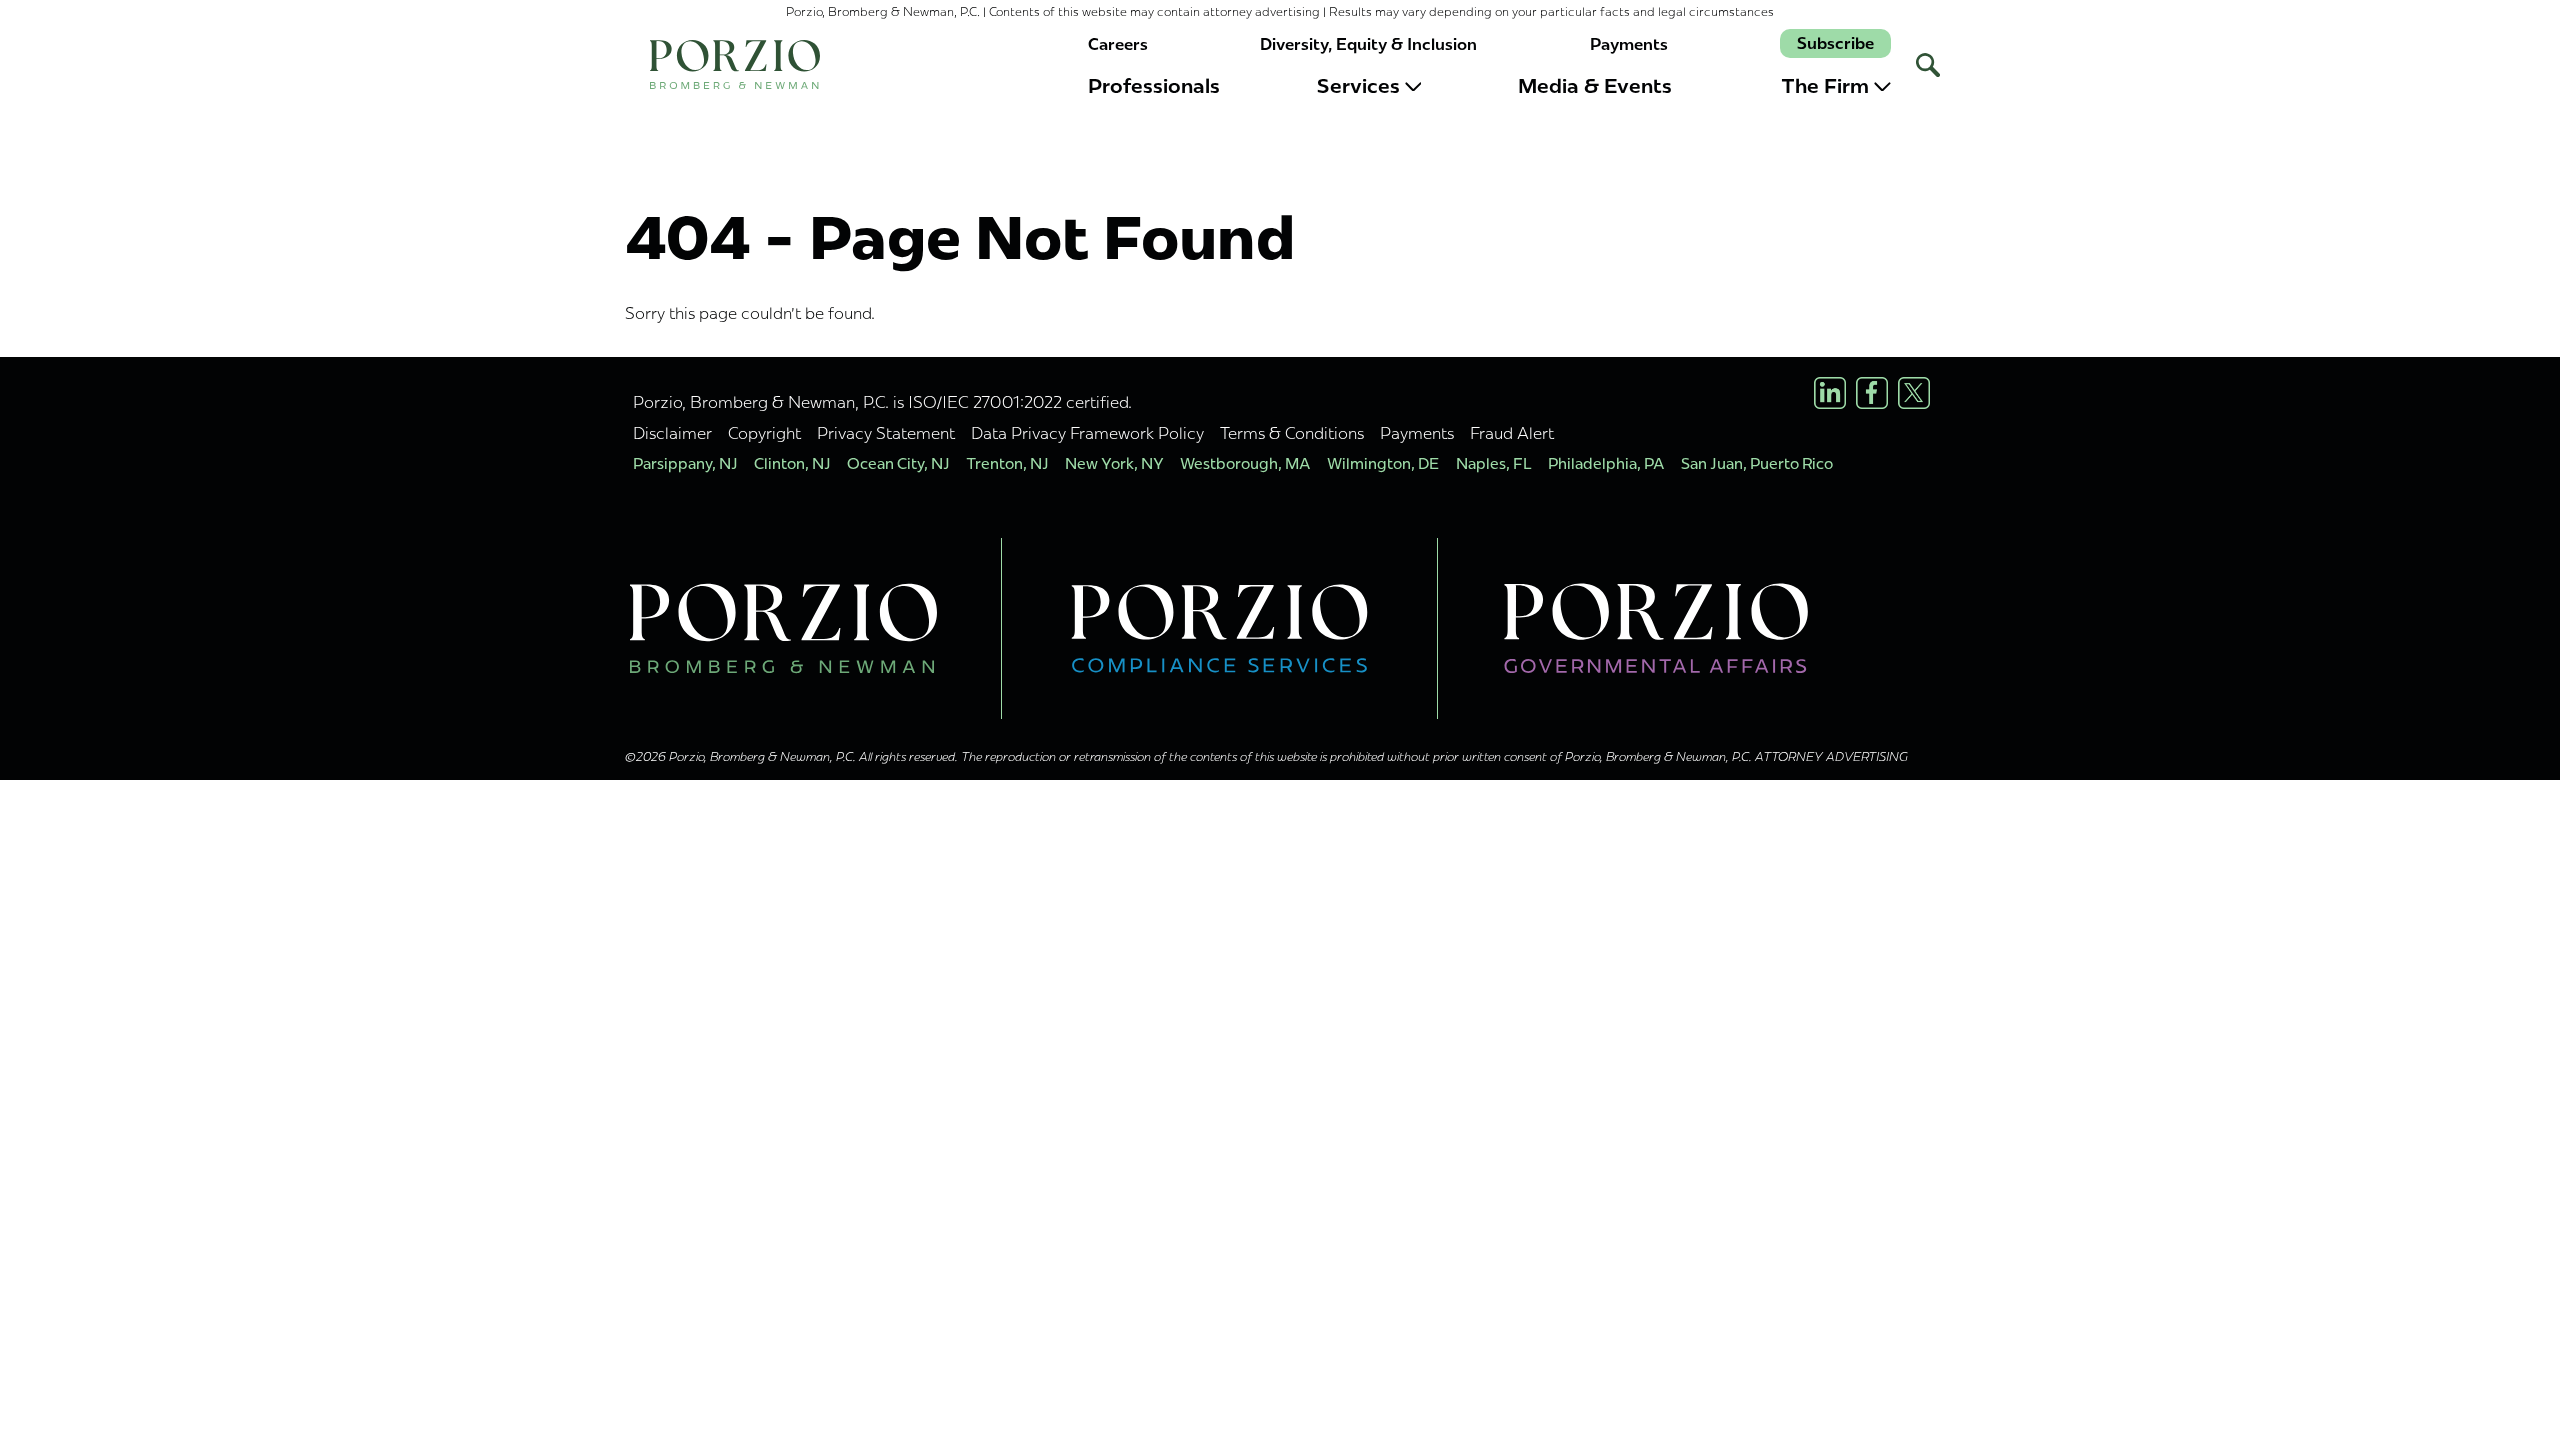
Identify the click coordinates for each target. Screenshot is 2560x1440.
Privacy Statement (886, 433)
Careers (1118, 44)
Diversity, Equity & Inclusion (1368, 44)
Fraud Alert (1512, 433)
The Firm (1825, 86)
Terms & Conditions (1292, 433)
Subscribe (1835, 43)
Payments (1629, 44)
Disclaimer (672, 433)
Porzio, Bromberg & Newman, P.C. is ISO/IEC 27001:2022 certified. (882, 402)
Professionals (1154, 86)
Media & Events (1595, 86)
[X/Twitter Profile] (1914, 393)
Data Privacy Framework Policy (1087, 433)
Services (1358, 86)
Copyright (764, 433)
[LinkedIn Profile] (1830, 393)
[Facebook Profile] (1872, 393)
